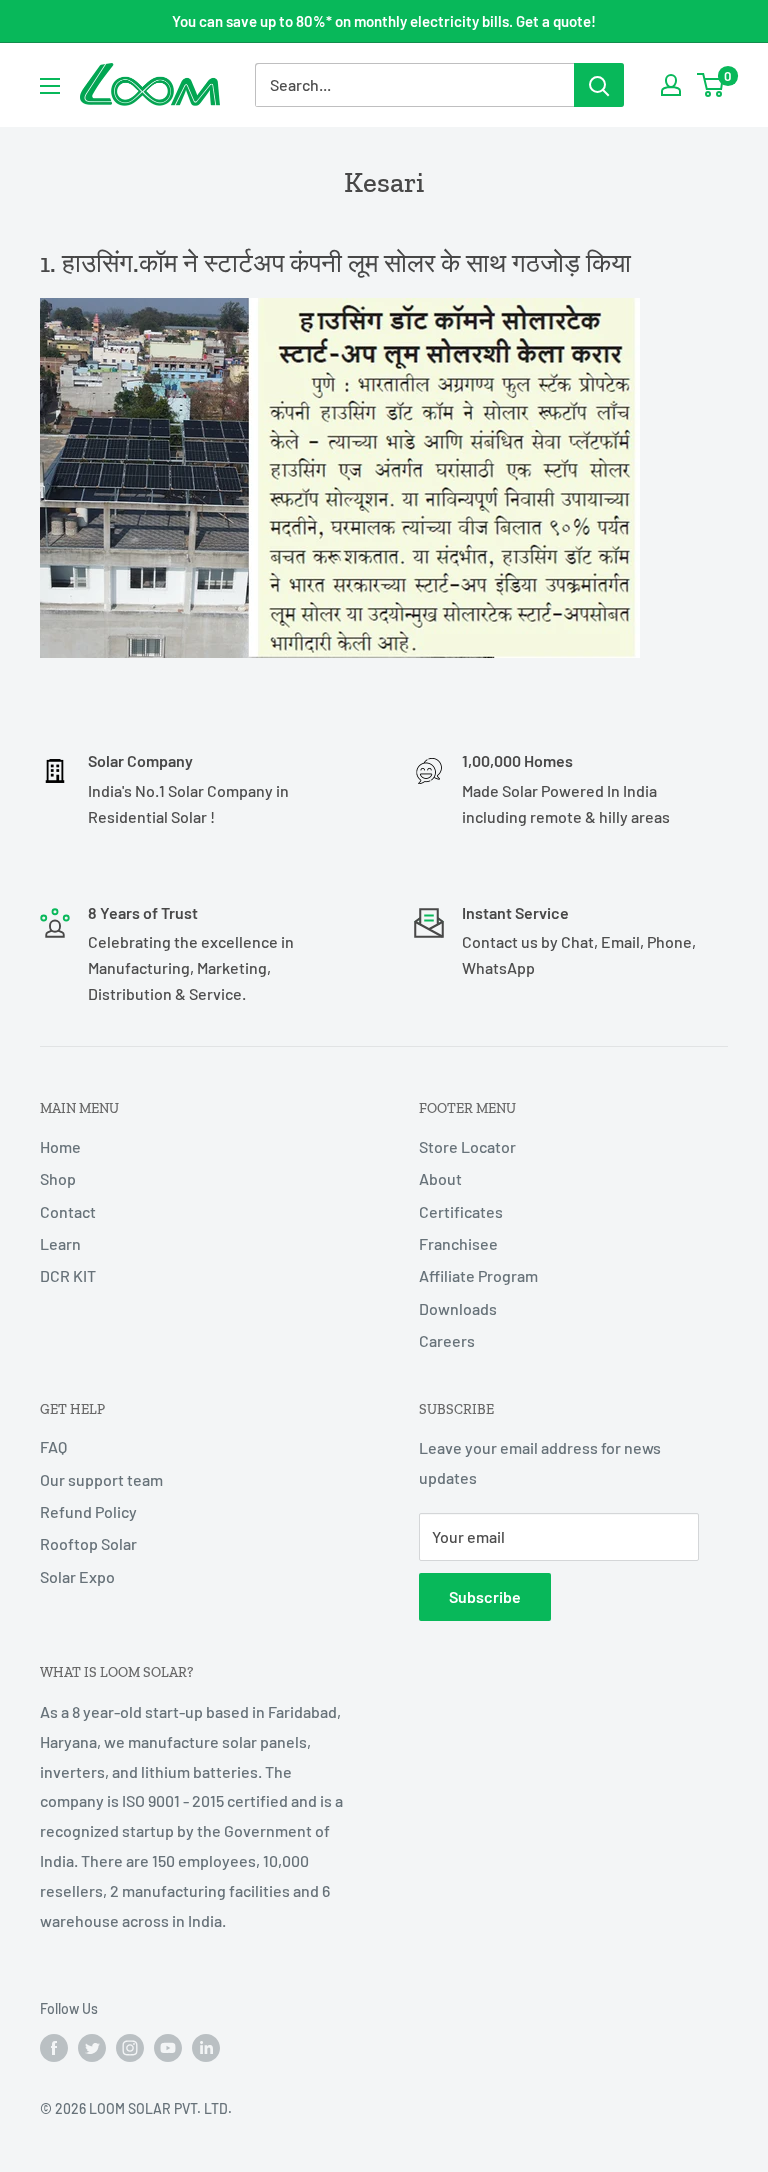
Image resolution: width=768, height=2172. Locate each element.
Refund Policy (88, 1511)
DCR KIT (68, 1275)
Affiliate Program (478, 1275)
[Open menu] (50, 86)
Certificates (461, 1211)
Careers (447, 1340)
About (440, 1178)
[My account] (671, 85)
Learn (60, 1243)
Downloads (458, 1308)
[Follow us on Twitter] (92, 2047)
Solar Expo (77, 1576)
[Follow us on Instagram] (130, 2047)
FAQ (53, 1446)
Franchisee (458, 1243)
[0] (711, 85)
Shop (58, 1178)
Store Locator (467, 1146)
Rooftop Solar (88, 1543)
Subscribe (485, 1596)
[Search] (599, 85)
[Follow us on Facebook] (54, 2047)
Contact (68, 1211)
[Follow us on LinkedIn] (206, 2047)
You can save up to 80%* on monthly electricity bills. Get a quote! (384, 21)
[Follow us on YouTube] (168, 2047)
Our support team (101, 1479)
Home (60, 1146)
